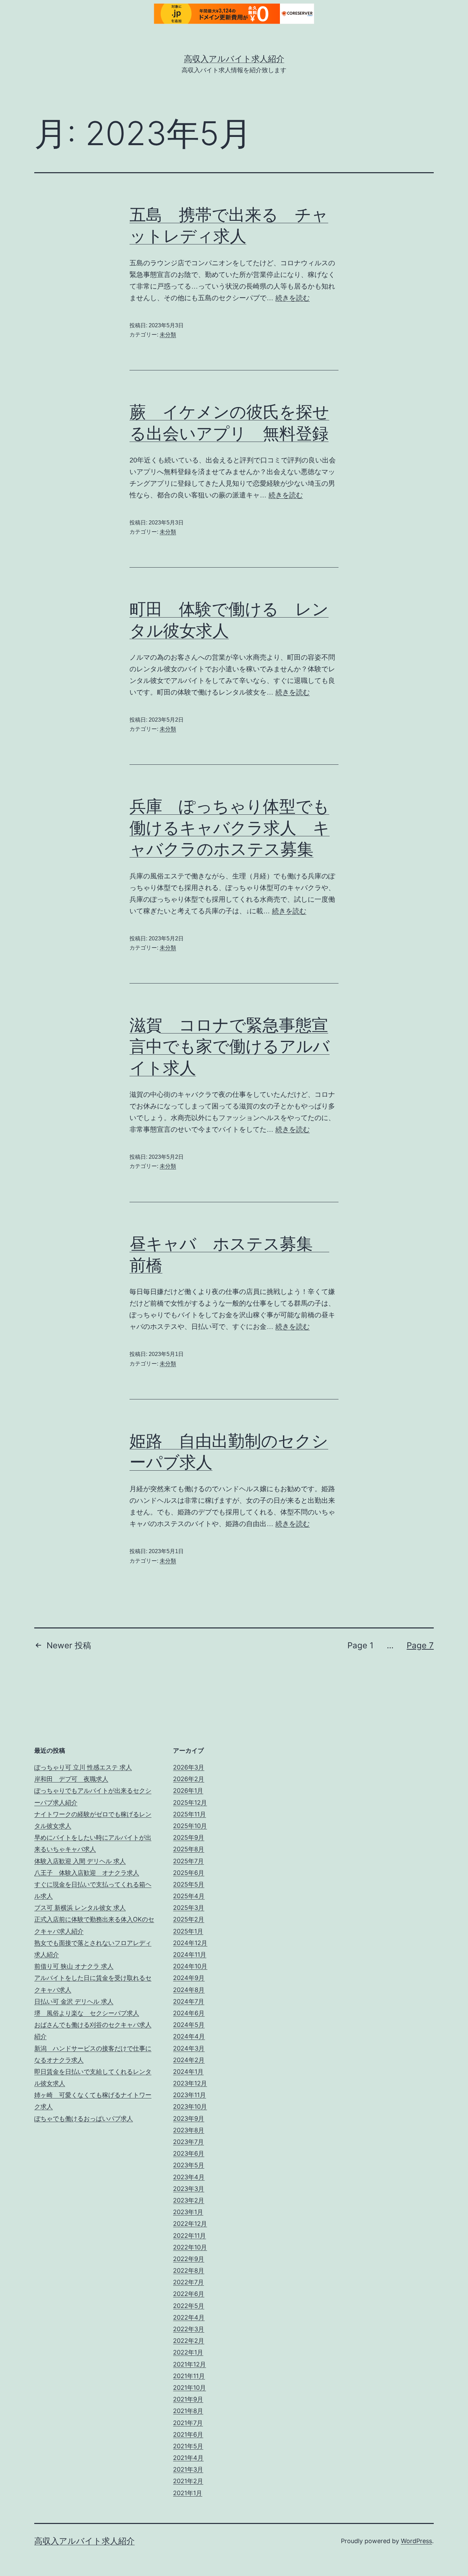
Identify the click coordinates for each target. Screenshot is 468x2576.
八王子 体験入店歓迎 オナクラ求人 (87, 1873)
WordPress (416, 2541)
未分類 (168, 335)
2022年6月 (189, 2294)
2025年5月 (189, 1884)
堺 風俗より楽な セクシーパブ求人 (87, 2013)
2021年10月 (189, 2388)
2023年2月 (189, 2200)
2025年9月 (189, 1837)
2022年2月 (189, 2341)
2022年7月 (188, 2282)
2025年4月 (189, 1896)
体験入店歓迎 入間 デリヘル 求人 (80, 1861)
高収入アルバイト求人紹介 (234, 59)
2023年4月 (189, 2177)
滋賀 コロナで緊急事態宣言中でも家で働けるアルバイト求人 (230, 1046)
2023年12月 (190, 2083)
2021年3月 (188, 2469)
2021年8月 (188, 2411)
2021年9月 (188, 2399)
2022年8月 (189, 2270)
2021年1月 (188, 2493)
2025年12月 (190, 1803)
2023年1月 (188, 2212)
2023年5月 (189, 2165)
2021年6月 (188, 2434)
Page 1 (360, 1645)
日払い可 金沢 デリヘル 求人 (74, 2001)
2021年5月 (188, 2446)
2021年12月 (189, 2364)
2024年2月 (189, 2060)
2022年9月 (189, 2259)
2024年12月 (190, 1943)
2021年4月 (188, 2458)
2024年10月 (190, 1966)
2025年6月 (189, 1873)
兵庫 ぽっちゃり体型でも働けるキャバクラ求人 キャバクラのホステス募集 (230, 827)
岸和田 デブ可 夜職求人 (71, 1779)
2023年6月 (189, 2153)
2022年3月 (189, 2329)
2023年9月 (189, 2118)
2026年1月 (188, 1791)
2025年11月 (189, 1814)
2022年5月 (189, 2306)
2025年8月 (189, 1849)
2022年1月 (188, 2352)
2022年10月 (190, 2247)
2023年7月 (188, 2142)
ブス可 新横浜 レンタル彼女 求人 (80, 1908)
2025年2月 (189, 1919)
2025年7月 (188, 1861)
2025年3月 (189, 1908)
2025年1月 (188, 1931)
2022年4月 (189, 2317)
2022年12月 (190, 2224)
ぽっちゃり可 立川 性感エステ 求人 (83, 1767)
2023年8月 (189, 2130)
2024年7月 (189, 2001)
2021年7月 (188, 2423)
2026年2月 (189, 1779)
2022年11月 (189, 2236)
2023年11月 (189, 2095)
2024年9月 (189, 1978)
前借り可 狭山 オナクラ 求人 (74, 1966)
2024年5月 (189, 2025)
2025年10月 (190, 1826)
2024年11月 (190, 1955)
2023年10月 (190, 2107)
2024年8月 (189, 1990)
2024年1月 (188, 2072)
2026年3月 (189, 1767)
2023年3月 (189, 2189)
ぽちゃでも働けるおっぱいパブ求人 (84, 2118)
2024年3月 (189, 2048)
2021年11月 (189, 2376)
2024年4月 (189, 2036)
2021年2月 (188, 2481)
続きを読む (293, 298)
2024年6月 (189, 2013)
